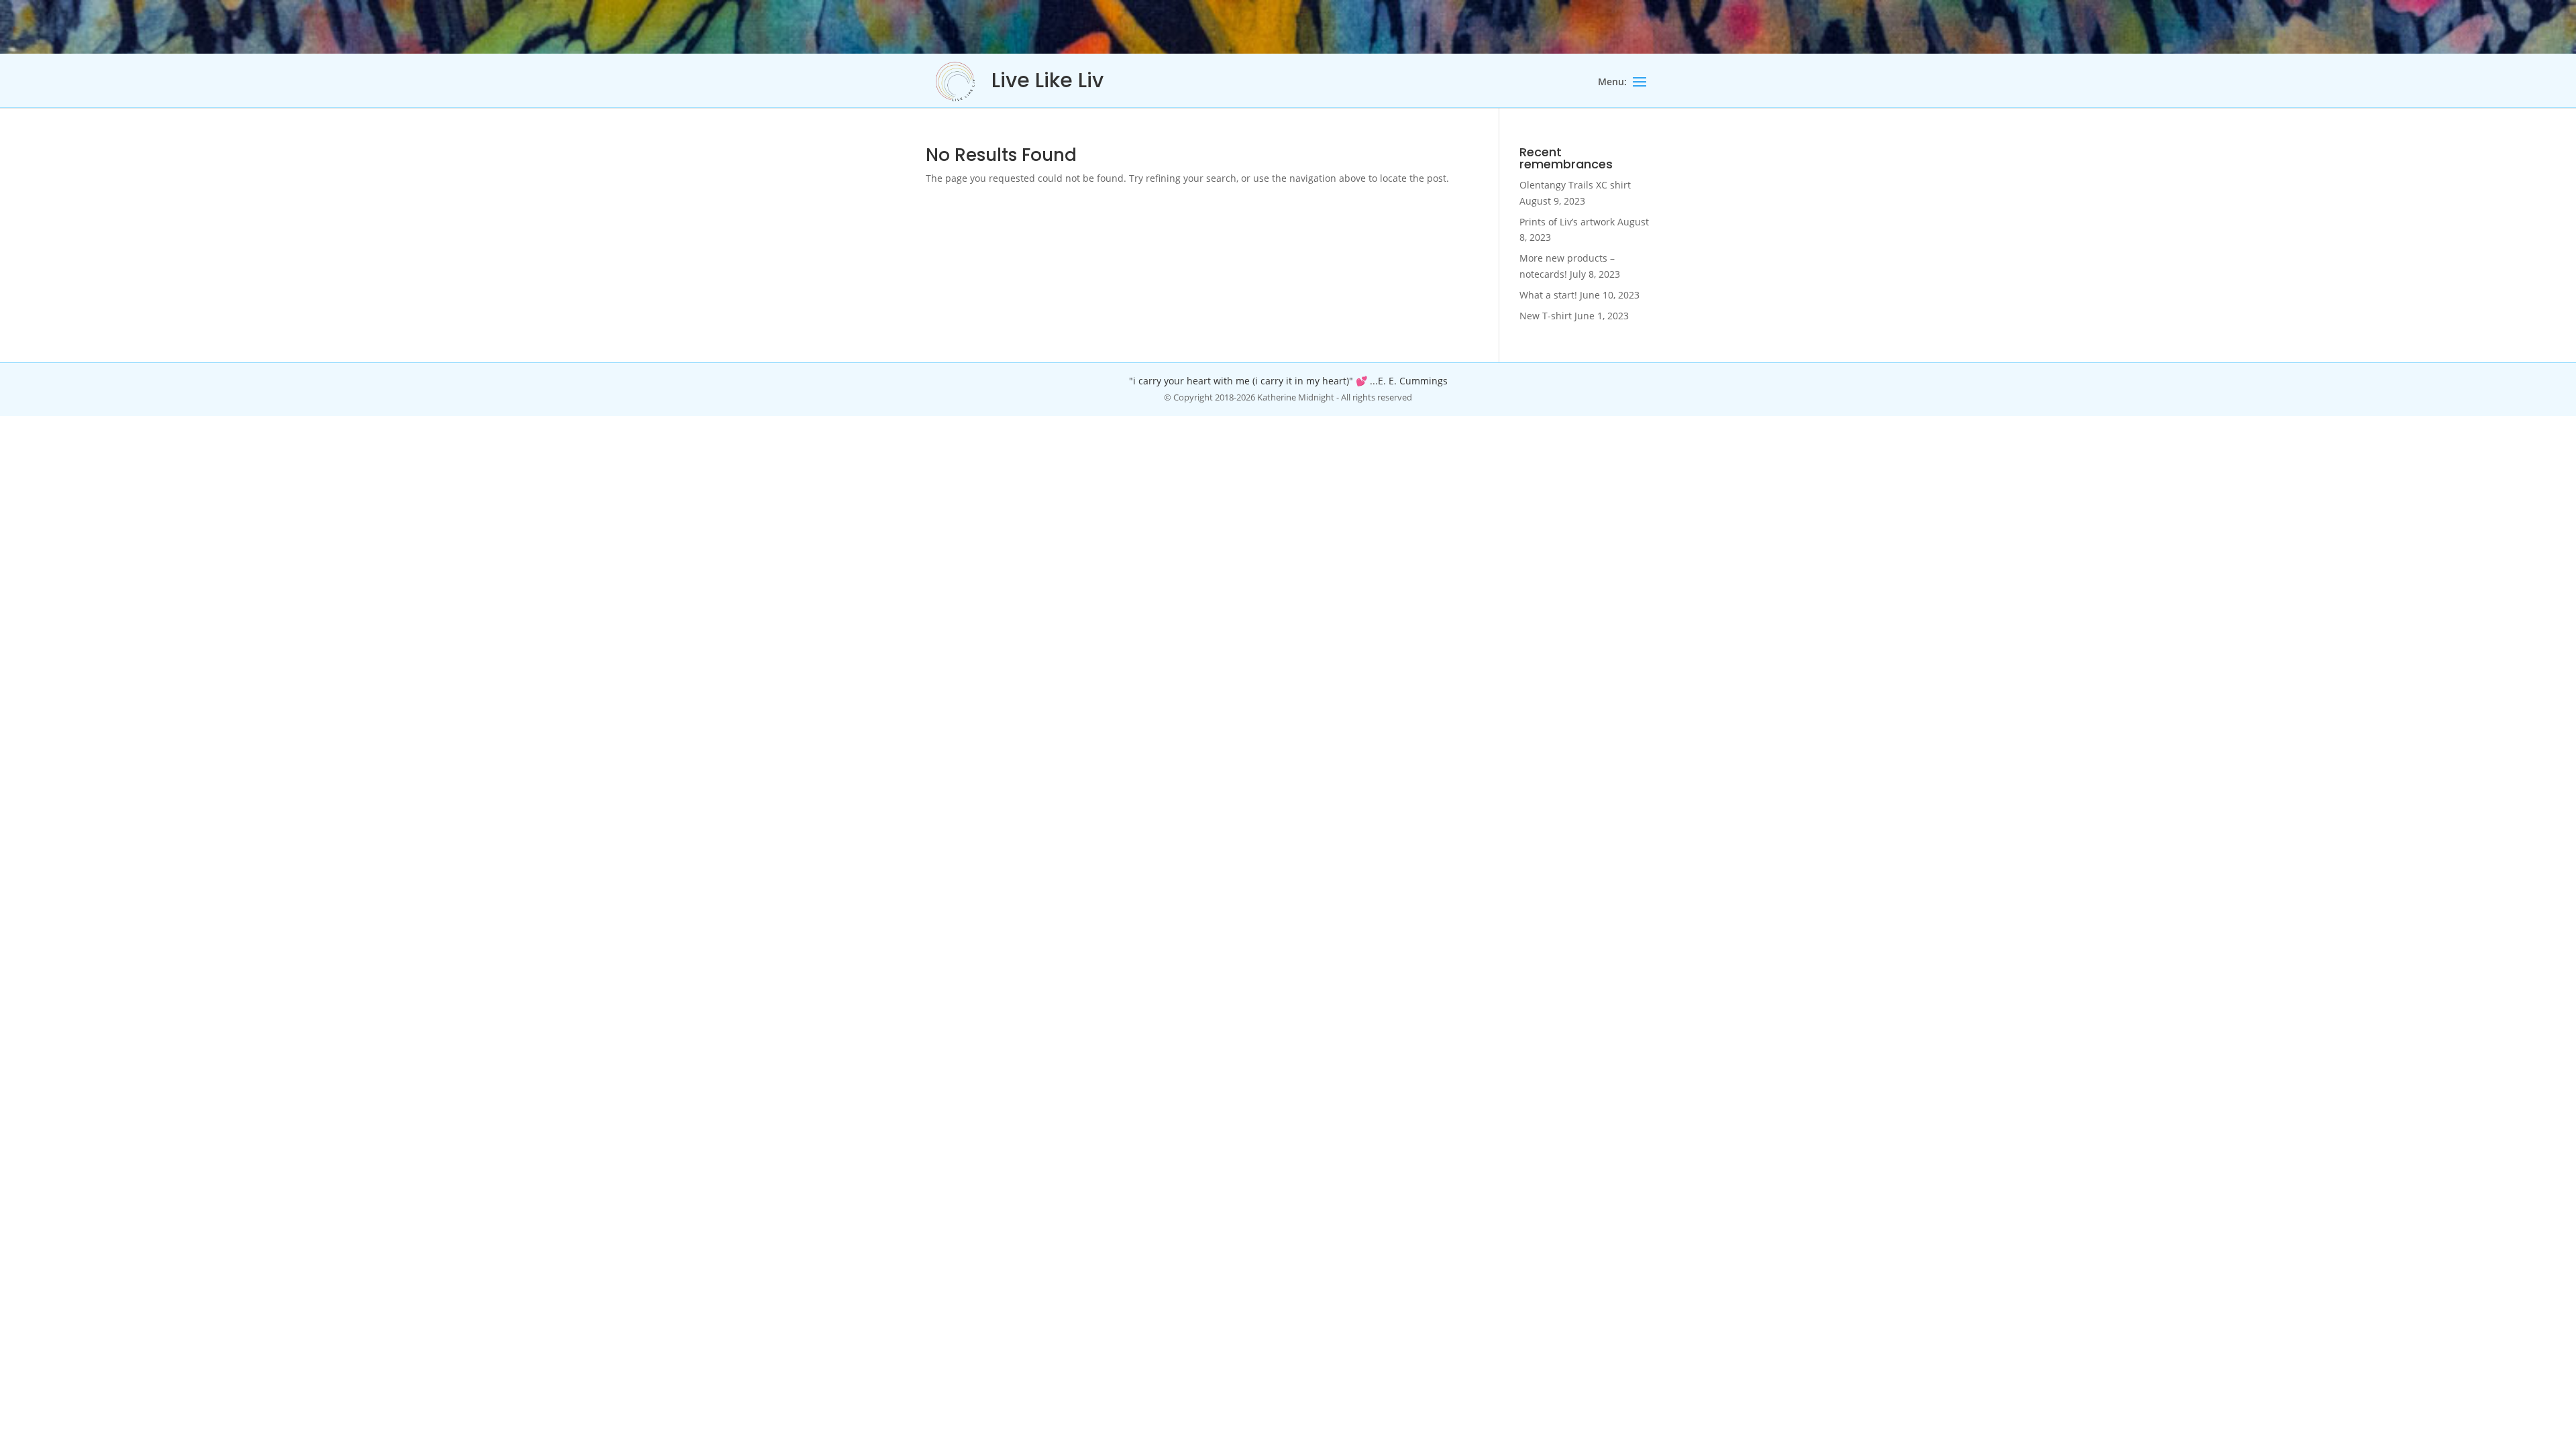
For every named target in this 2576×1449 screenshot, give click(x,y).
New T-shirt (1546, 316)
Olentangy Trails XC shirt (1575, 185)
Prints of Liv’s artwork (1567, 222)
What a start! (1548, 295)
